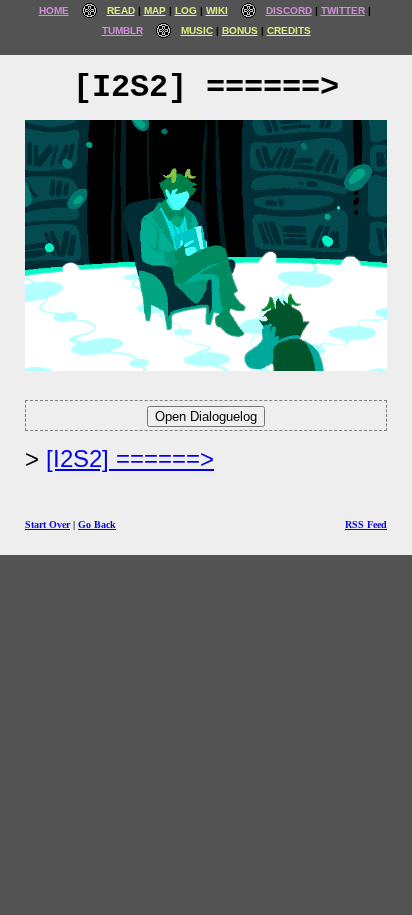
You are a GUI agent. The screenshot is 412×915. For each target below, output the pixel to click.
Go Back (97, 524)
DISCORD (289, 10)
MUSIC (197, 30)
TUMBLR (122, 30)
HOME (54, 10)
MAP (155, 10)
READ (121, 10)
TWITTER (343, 10)
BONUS (240, 30)
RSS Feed (366, 524)
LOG (186, 10)
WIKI (217, 10)
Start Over (47, 524)
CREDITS (289, 30)
